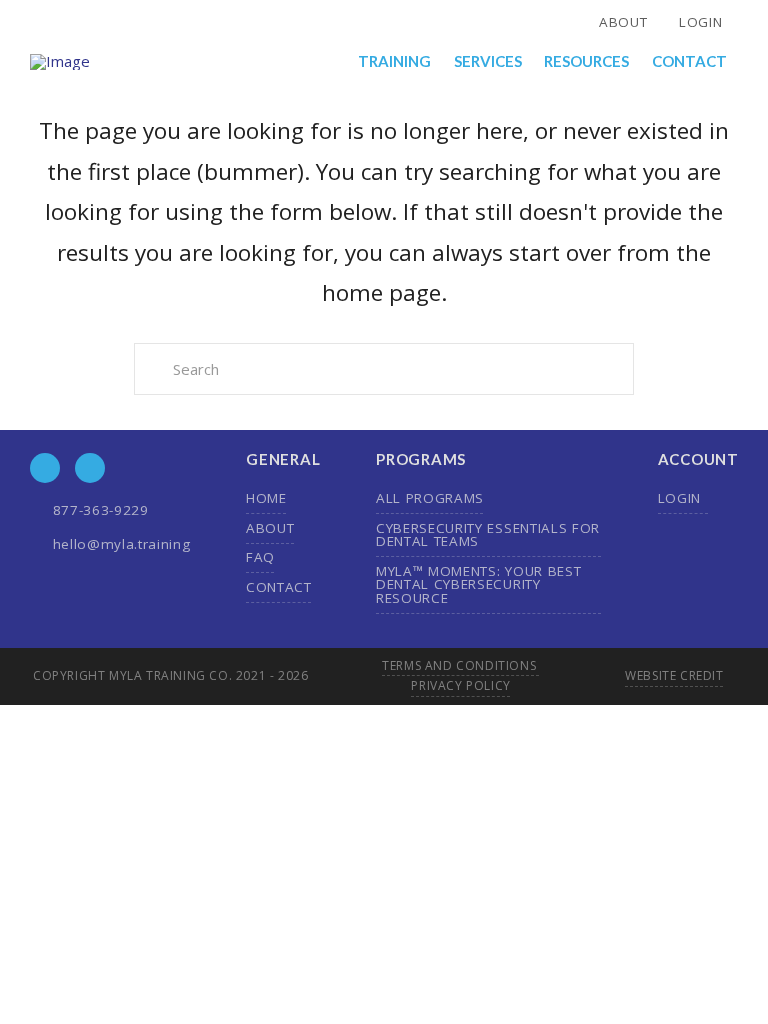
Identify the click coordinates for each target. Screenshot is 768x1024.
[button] (395, 61)
